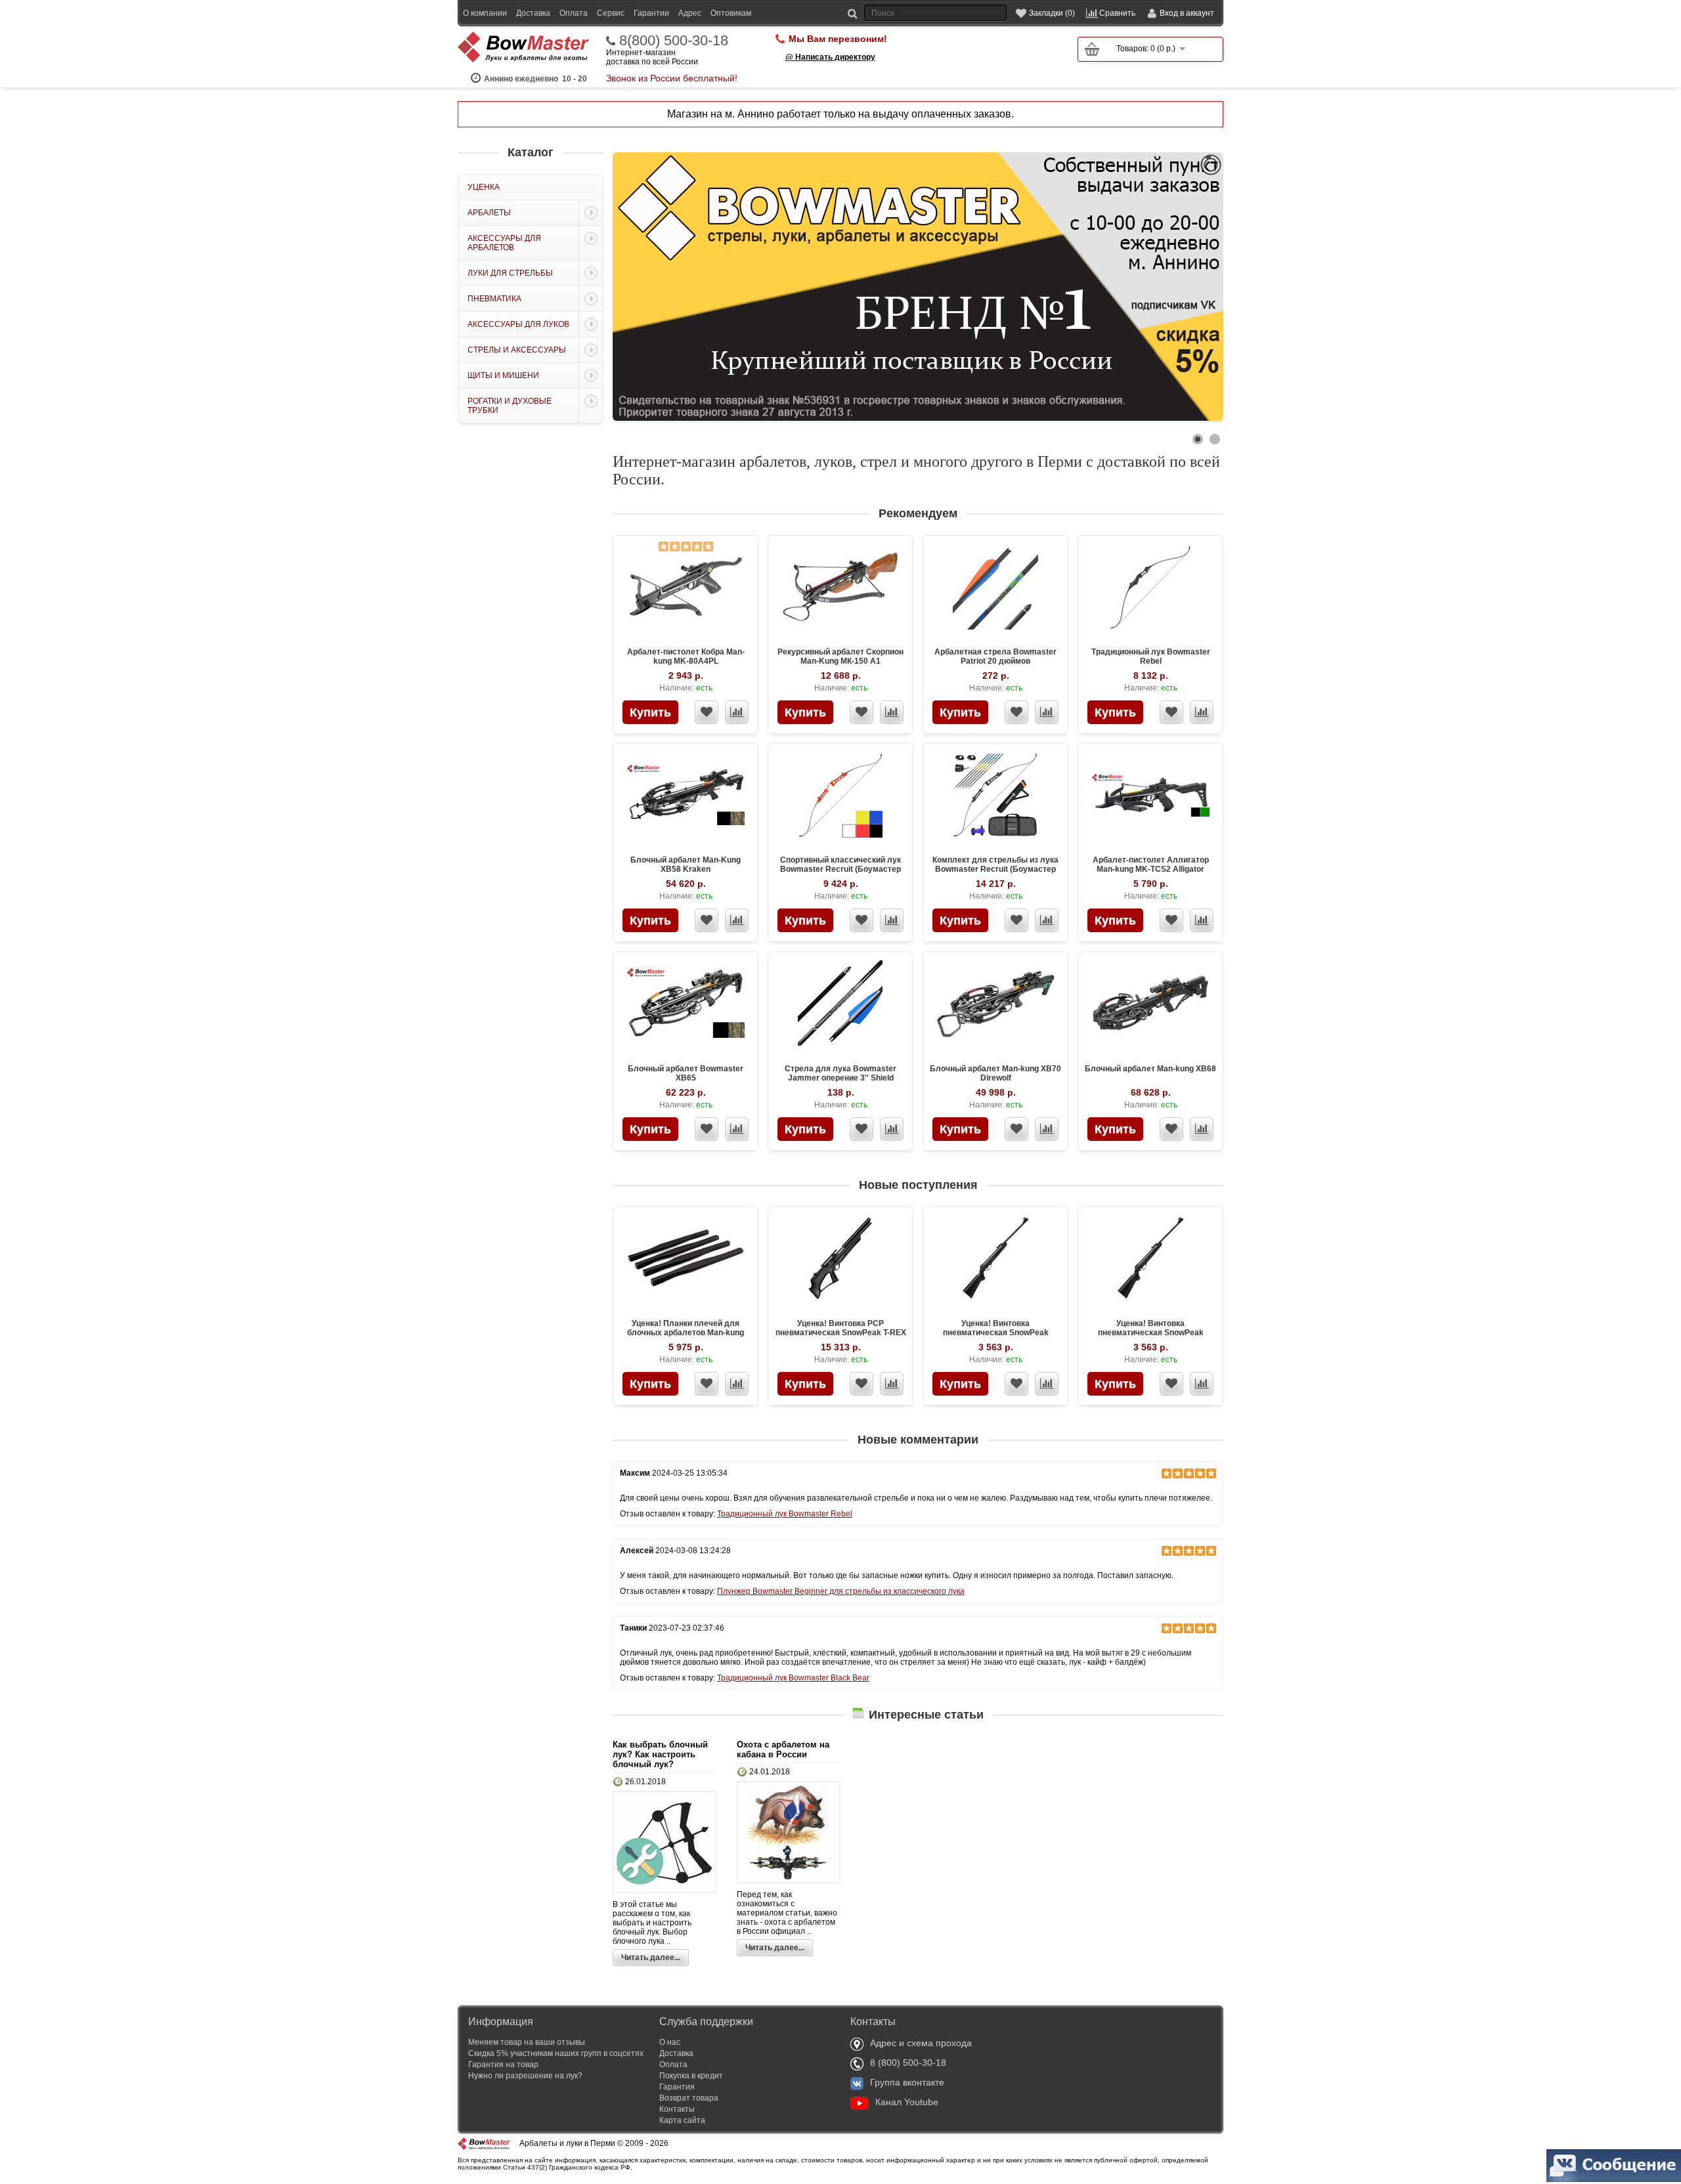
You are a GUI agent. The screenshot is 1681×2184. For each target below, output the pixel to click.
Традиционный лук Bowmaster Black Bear (793, 1678)
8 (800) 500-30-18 (908, 2063)
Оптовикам (731, 13)
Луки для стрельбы (510, 273)
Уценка (484, 187)
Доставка (533, 13)
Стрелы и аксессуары (517, 350)
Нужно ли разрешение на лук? (525, 2076)
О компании (485, 13)
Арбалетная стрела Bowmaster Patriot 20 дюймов (995, 656)
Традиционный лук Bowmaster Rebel (1151, 656)
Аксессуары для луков (518, 324)
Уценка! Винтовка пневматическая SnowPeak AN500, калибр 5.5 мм (1151, 1333)
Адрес (690, 13)
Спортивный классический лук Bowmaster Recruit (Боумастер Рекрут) (840, 869)
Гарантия (677, 2087)
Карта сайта (682, 2120)
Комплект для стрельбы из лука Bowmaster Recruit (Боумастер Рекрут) (995, 869)
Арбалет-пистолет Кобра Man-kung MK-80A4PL (686, 656)
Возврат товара (689, 2098)
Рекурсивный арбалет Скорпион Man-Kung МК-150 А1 (840, 656)
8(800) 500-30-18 (674, 41)
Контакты (677, 2109)
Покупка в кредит (691, 2076)
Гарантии (651, 13)
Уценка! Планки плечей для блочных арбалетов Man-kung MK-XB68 (686, 1333)
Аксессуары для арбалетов (504, 243)
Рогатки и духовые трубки (510, 406)
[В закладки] (707, 712)
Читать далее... (651, 1958)
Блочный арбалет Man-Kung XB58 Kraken (686, 865)
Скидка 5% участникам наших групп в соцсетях (556, 2053)
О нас (670, 2042)
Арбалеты (489, 213)
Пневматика (494, 299)
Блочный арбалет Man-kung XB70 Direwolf (995, 1073)
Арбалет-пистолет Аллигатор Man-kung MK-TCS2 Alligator (1151, 865)
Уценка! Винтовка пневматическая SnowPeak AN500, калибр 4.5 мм (996, 1333)
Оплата (574, 13)
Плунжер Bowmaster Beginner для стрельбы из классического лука (841, 1591)
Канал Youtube (907, 2102)
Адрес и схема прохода (921, 2043)
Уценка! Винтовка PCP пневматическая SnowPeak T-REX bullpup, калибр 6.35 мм (841, 1333)
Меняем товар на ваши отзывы (527, 2042)
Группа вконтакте (907, 2082)
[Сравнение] (737, 712)
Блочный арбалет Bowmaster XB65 (686, 1073)
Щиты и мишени (503, 375)
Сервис (611, 13)
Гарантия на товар (503, 2065)
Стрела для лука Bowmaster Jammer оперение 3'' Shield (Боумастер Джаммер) (840, 1078)
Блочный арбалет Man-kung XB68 (1150, 1069)
